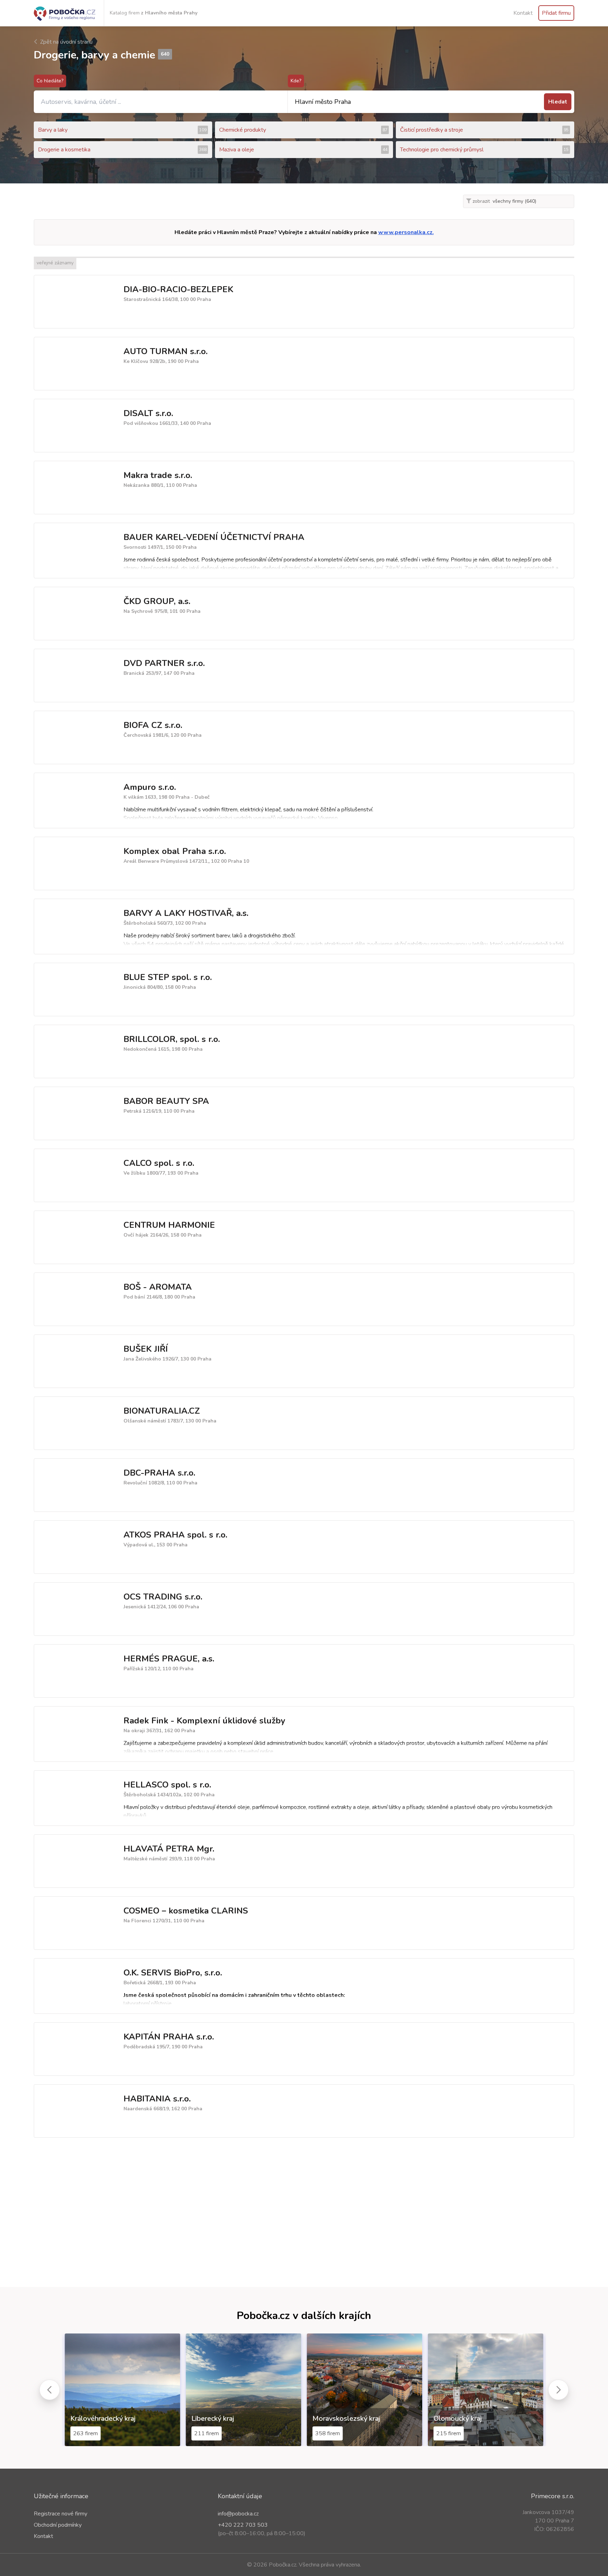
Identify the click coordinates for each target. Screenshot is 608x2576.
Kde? (296, 81)
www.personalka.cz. (406, 232)
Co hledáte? (50, 81)
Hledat (558, 102)
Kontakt (523, 13)
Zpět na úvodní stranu (66, 42)
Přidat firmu (556, 13)
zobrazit (480, 201)
